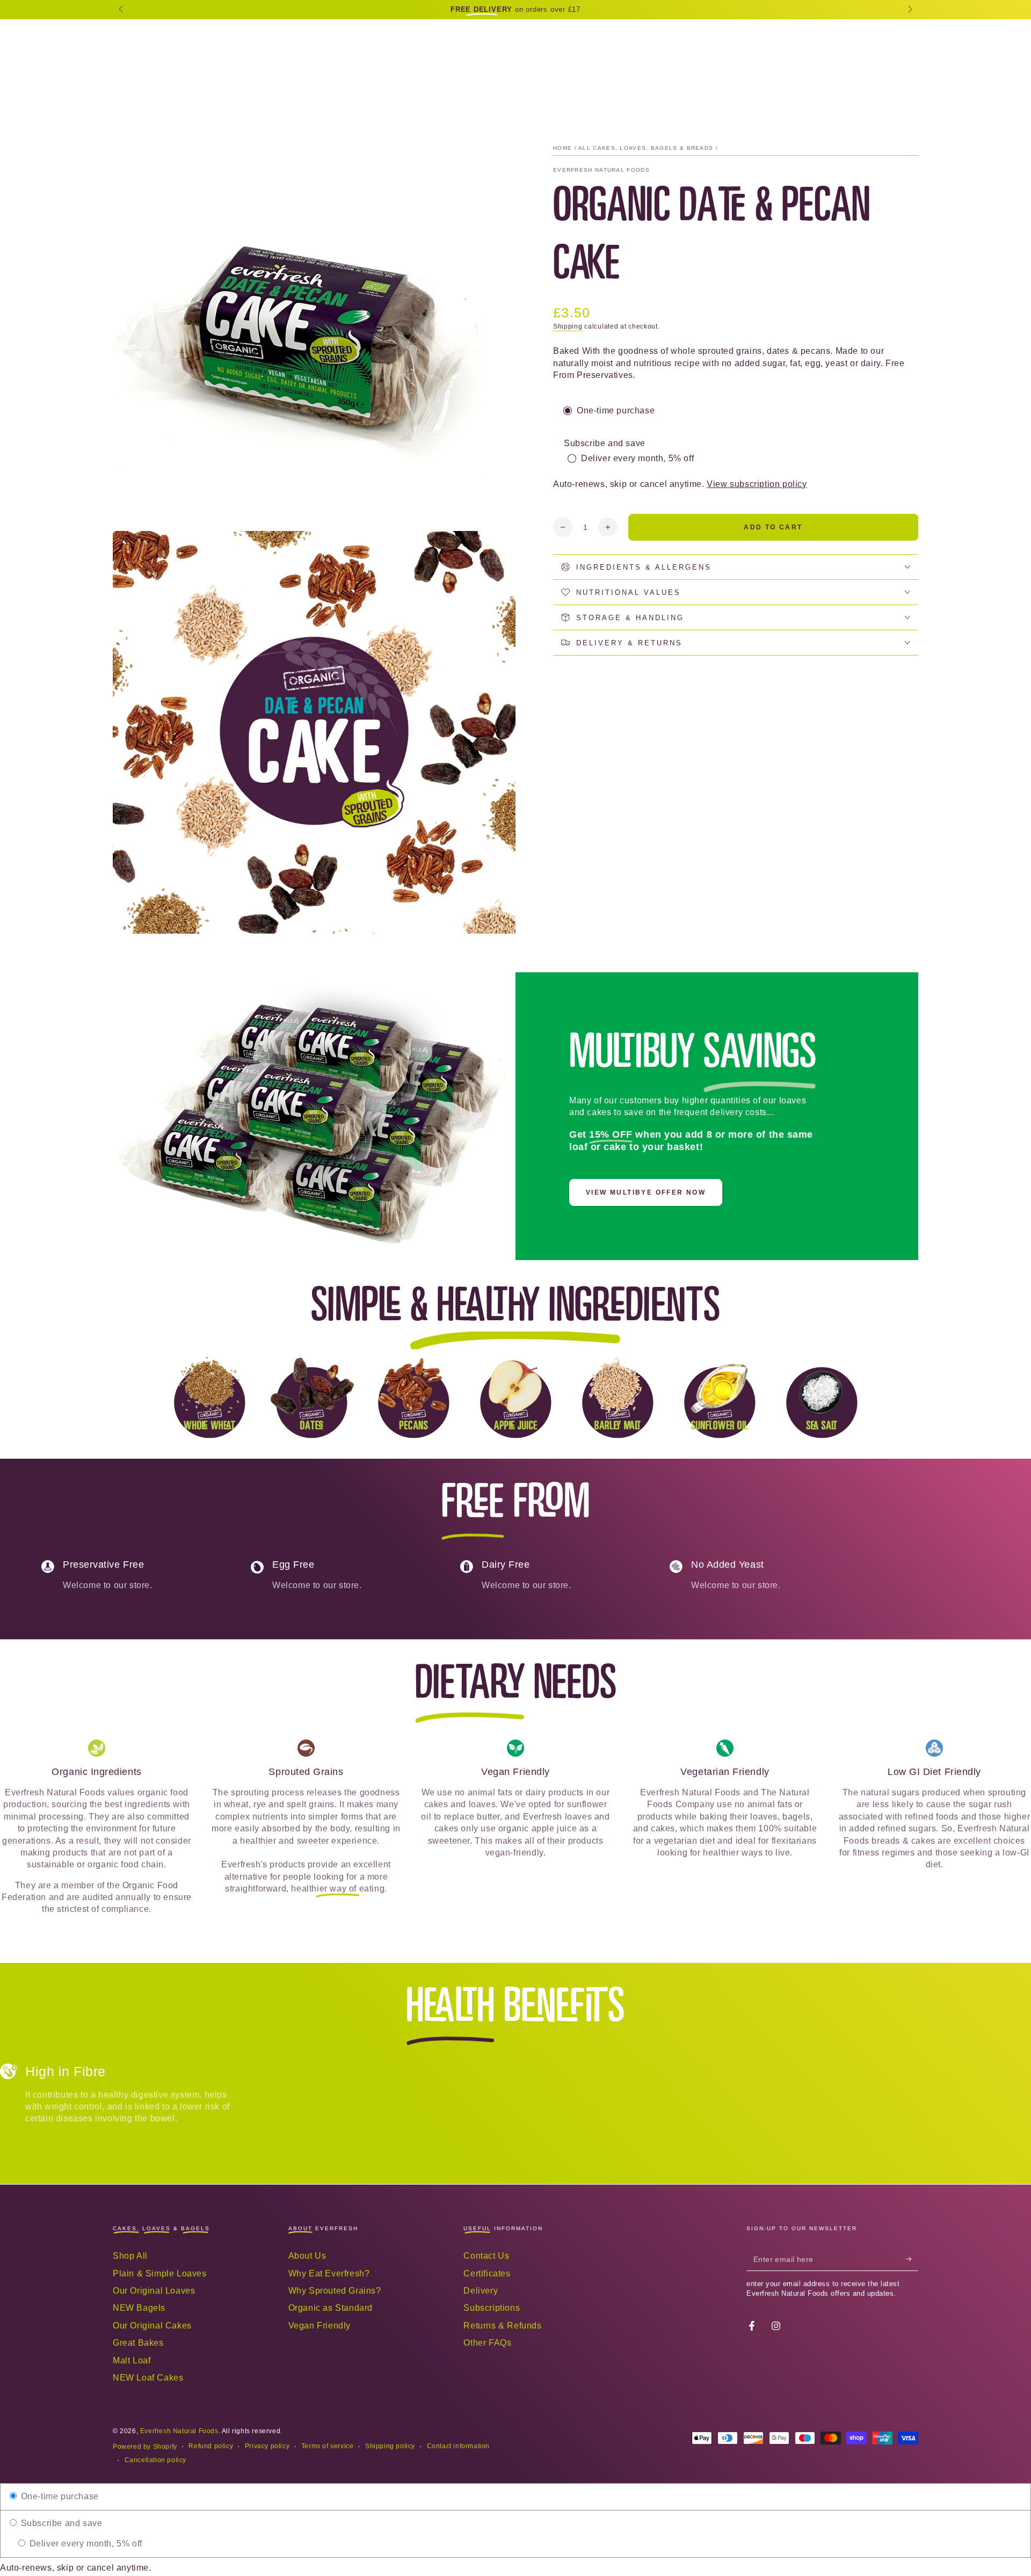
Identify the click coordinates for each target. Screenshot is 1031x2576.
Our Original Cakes (152, 2326)
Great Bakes (138, 2343)
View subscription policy (757, 484)
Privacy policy (267, 2446)
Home (562, 148)
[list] (515, 1580)
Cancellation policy (155, 2460)
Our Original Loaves (154, 2291)
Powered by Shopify (145, 2447)
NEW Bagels (139, 2308)
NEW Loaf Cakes (148, 2378)
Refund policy (211, 2446)
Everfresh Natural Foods (601, 170)
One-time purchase (59, 2496)
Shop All (130, 2256)
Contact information (458, 2446)
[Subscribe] (912, 2259)
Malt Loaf (132, 2360)
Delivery (481, 2291)
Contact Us (486, 2256)
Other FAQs (487, 2343)
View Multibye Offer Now (646, 1192)
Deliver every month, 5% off (85, 2544)
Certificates (487, 2273)
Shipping (568, 326)
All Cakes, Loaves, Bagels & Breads (646, 148)
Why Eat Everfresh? (329, 2273)
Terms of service (328, 2446)
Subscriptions (492, 2308)
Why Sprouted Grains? (335, 2291)
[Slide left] (122, 10)
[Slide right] (909, 10)
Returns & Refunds (502, 2326)
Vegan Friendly (320, 2326)
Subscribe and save (60, 2523)
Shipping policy (390, 2446)
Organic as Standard (331, 2308)
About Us (307, 2256)
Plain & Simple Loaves (160, 2273)
